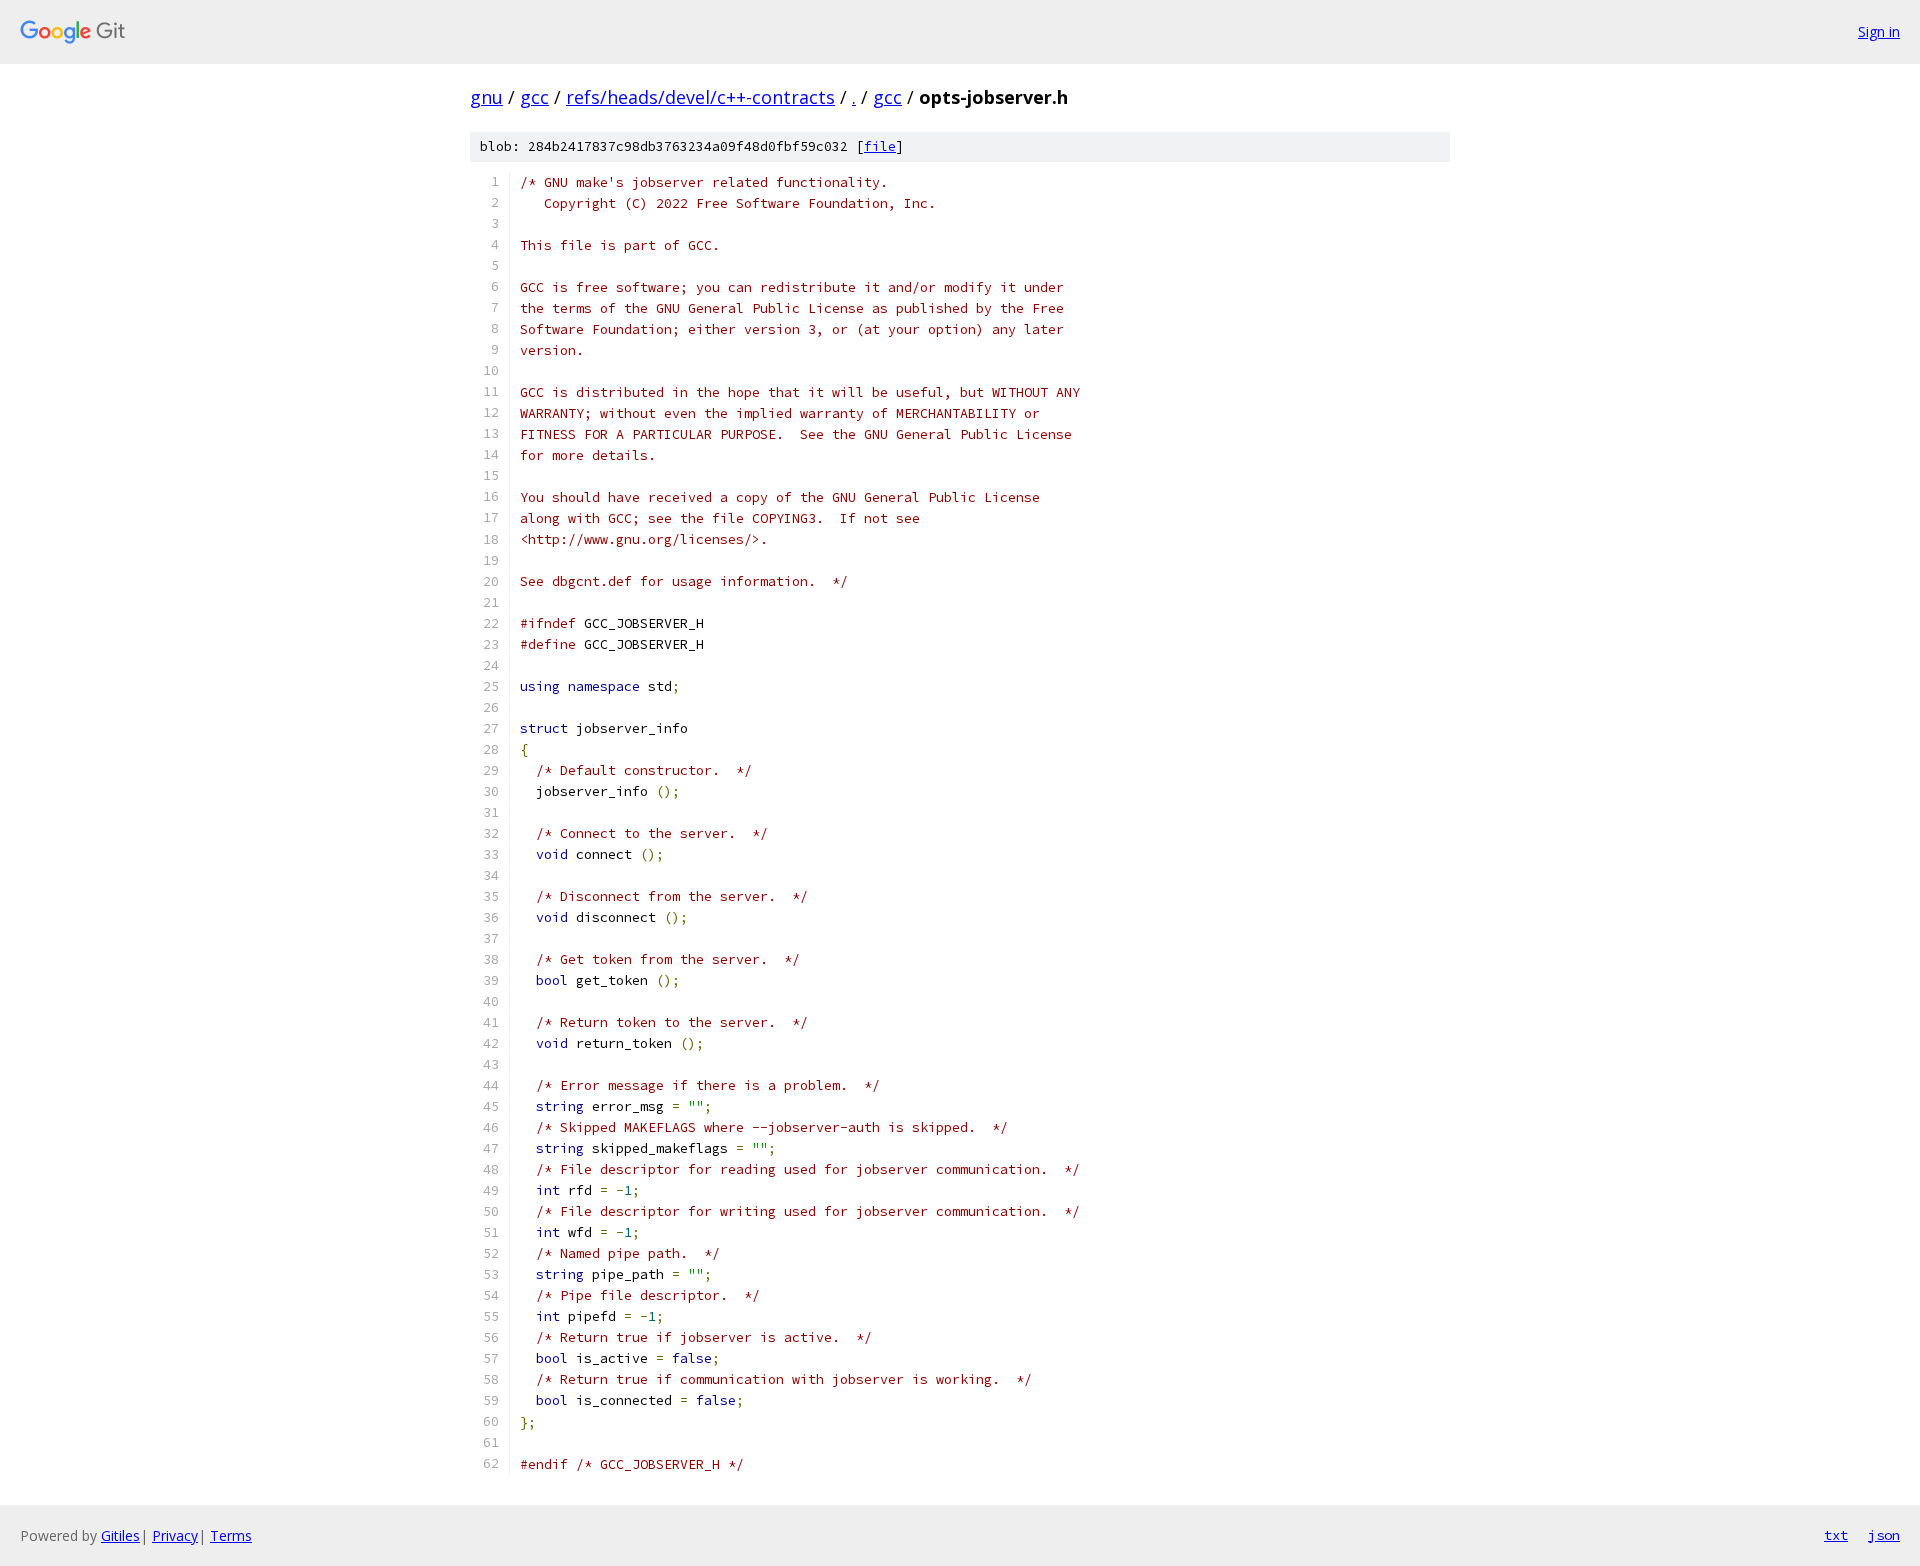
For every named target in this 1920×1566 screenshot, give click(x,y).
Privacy (175, 1535)
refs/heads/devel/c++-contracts (700, 97)
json (1884, 1535)
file (880, 146)
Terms (231, 1535)
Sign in (1879, 31)
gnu (486, 97)
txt (1836, 1535)
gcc (534, 97)
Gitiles (120, 1535)
